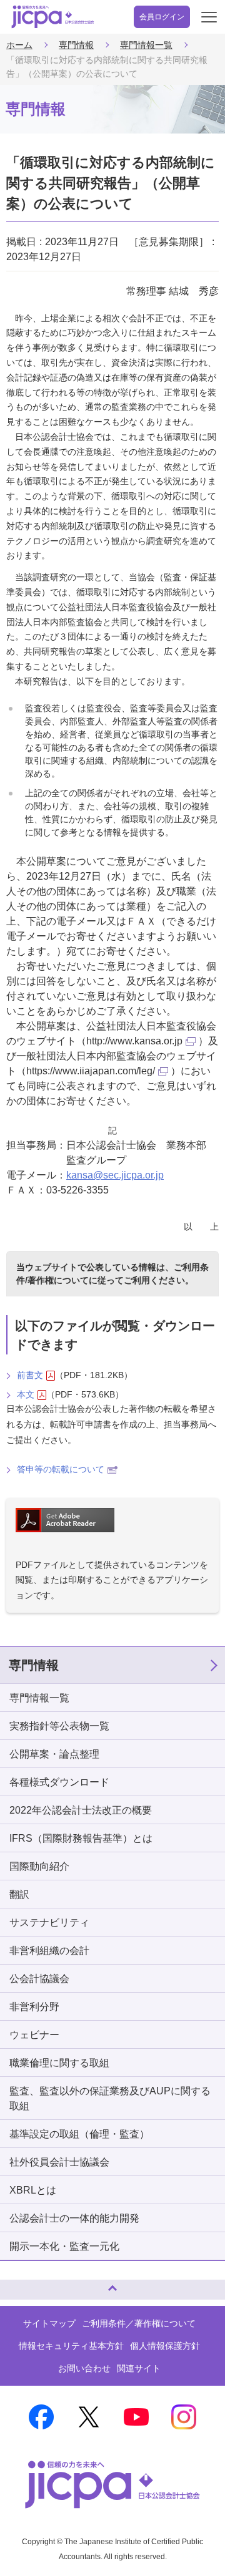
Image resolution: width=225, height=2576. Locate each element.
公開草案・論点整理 (54, 1754)
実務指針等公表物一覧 (59, 1726)
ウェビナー (34, 2035)
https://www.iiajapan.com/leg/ (91, 1071)
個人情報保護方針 (165, 2346)
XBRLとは (33, 2190)
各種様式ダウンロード (59, 1782)
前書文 (30, 1375)
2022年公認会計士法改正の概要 (81, 1810)
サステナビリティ (49, 1922)
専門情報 (76, 45)
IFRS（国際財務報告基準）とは (81, 1838)
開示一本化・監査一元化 (64, 2246)
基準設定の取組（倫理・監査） (79, 2134)
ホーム (19, 45)
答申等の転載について (61, 1469)
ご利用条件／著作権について (139, 2323)
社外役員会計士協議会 (59, 2162)
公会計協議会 (39, 1979)
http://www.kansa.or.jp (134, 1041)
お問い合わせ (84, 2368)
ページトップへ (22, 2284)
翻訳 (19, 1894)
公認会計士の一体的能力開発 (74, 2218)
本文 (26, 1394)
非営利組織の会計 (49, 1951)
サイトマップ (49, 2323)
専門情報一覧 (146, 45)
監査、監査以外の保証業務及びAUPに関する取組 (110, 2098)
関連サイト (139, 2368)
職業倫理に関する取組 (59, 2063)
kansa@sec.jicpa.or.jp (115, 1175)
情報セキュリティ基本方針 (71, 2346)
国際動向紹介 (39, 1866)
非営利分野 (34, 2007)
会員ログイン (162, 17)
